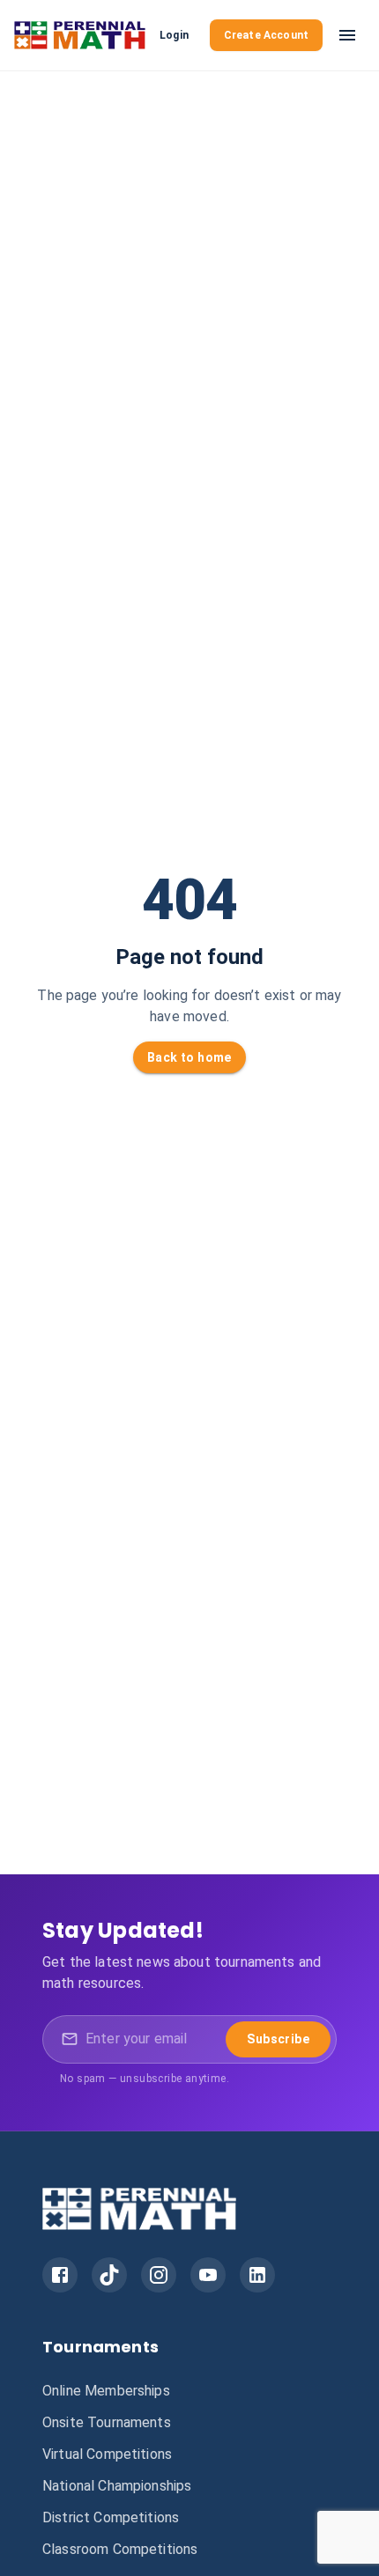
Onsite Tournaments (107, 2422)
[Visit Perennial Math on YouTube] (208, 2275)
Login (174, 35)
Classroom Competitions (120, 2549)
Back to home (189, 1057)
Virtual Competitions (107, 2454)
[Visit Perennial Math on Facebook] (60, 2275)
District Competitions (111, 2517)
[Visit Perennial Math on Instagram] (159, 2275)
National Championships (117, 2486)
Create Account (266, 35)
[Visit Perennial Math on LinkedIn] (257, 2275)
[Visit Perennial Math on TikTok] (109, 2275)
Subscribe (278, 2039)
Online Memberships (106, 2391)
